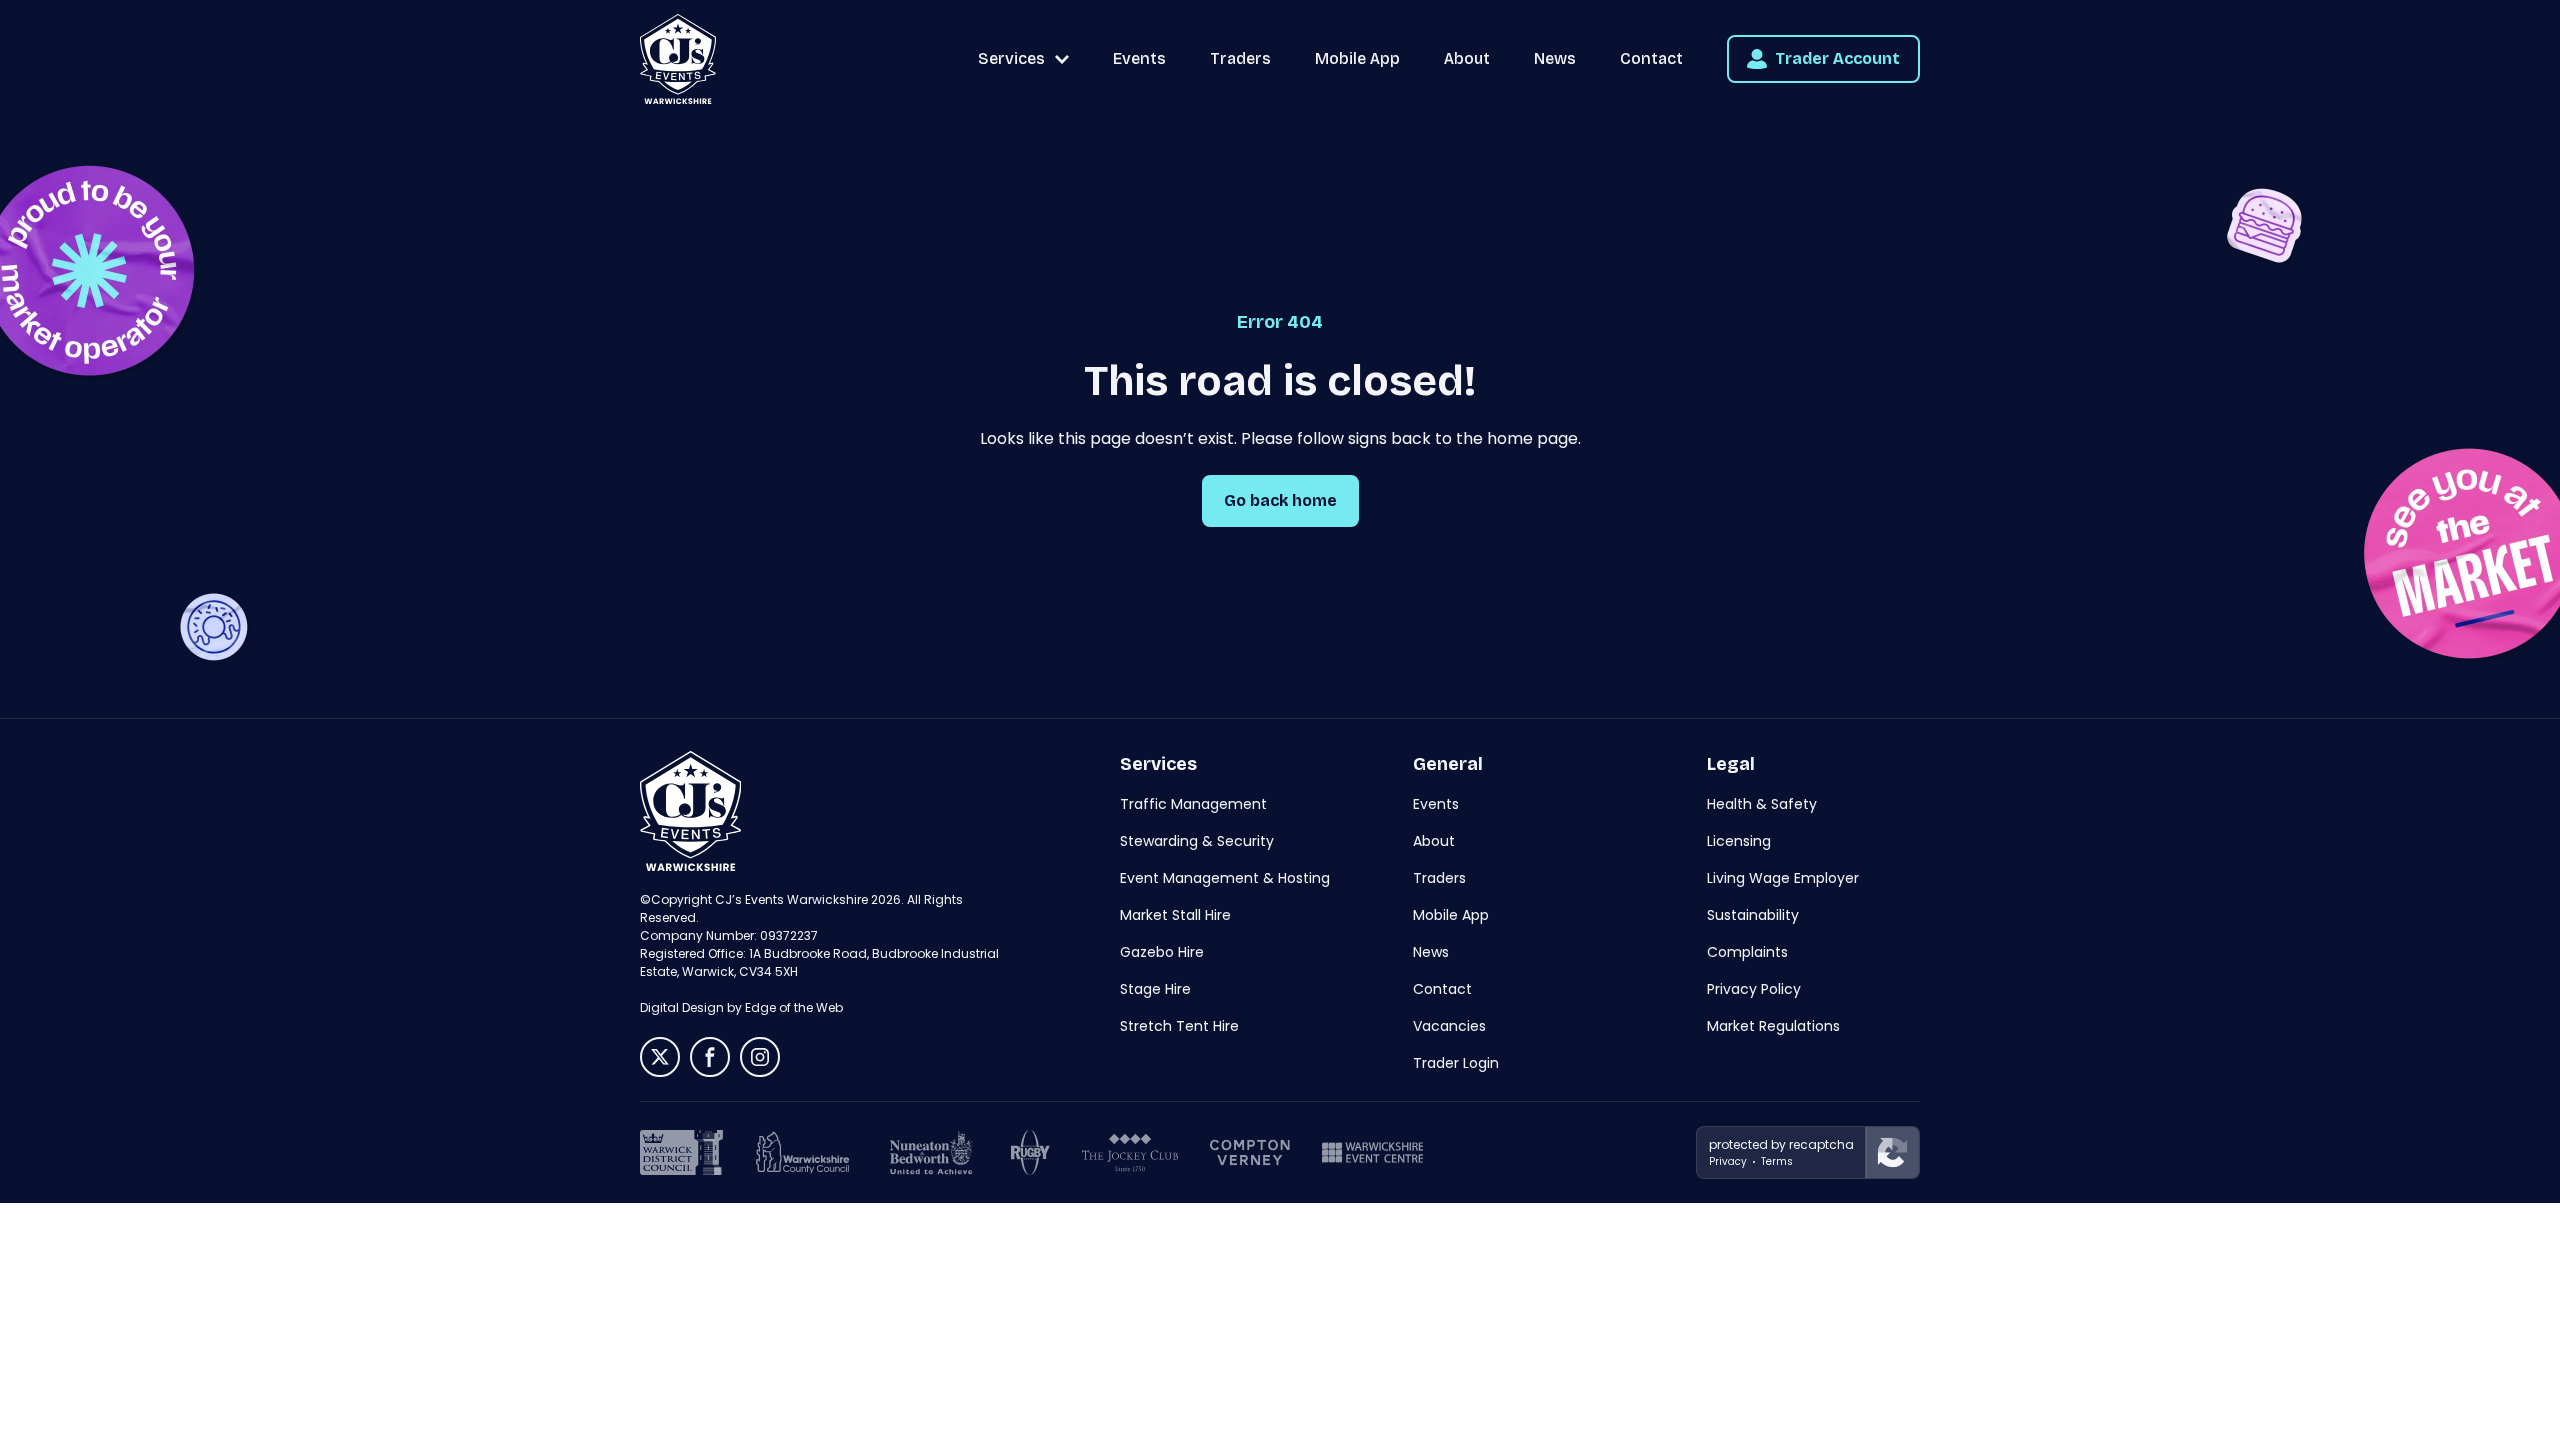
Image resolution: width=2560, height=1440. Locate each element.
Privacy (1728, 1161)
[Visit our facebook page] (710, 1057)
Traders (1240, 58)
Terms (1777, 1161)
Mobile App (1357, 58)
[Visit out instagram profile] (760, 1057)
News (1555, 58)
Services (1011, 58)
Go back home (1280, 500)
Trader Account (1837, 58)
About (1467, 58)
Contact (1651, 58)
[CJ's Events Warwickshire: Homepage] (678, 59)
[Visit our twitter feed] (660, 1057)
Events (1139, 58)
